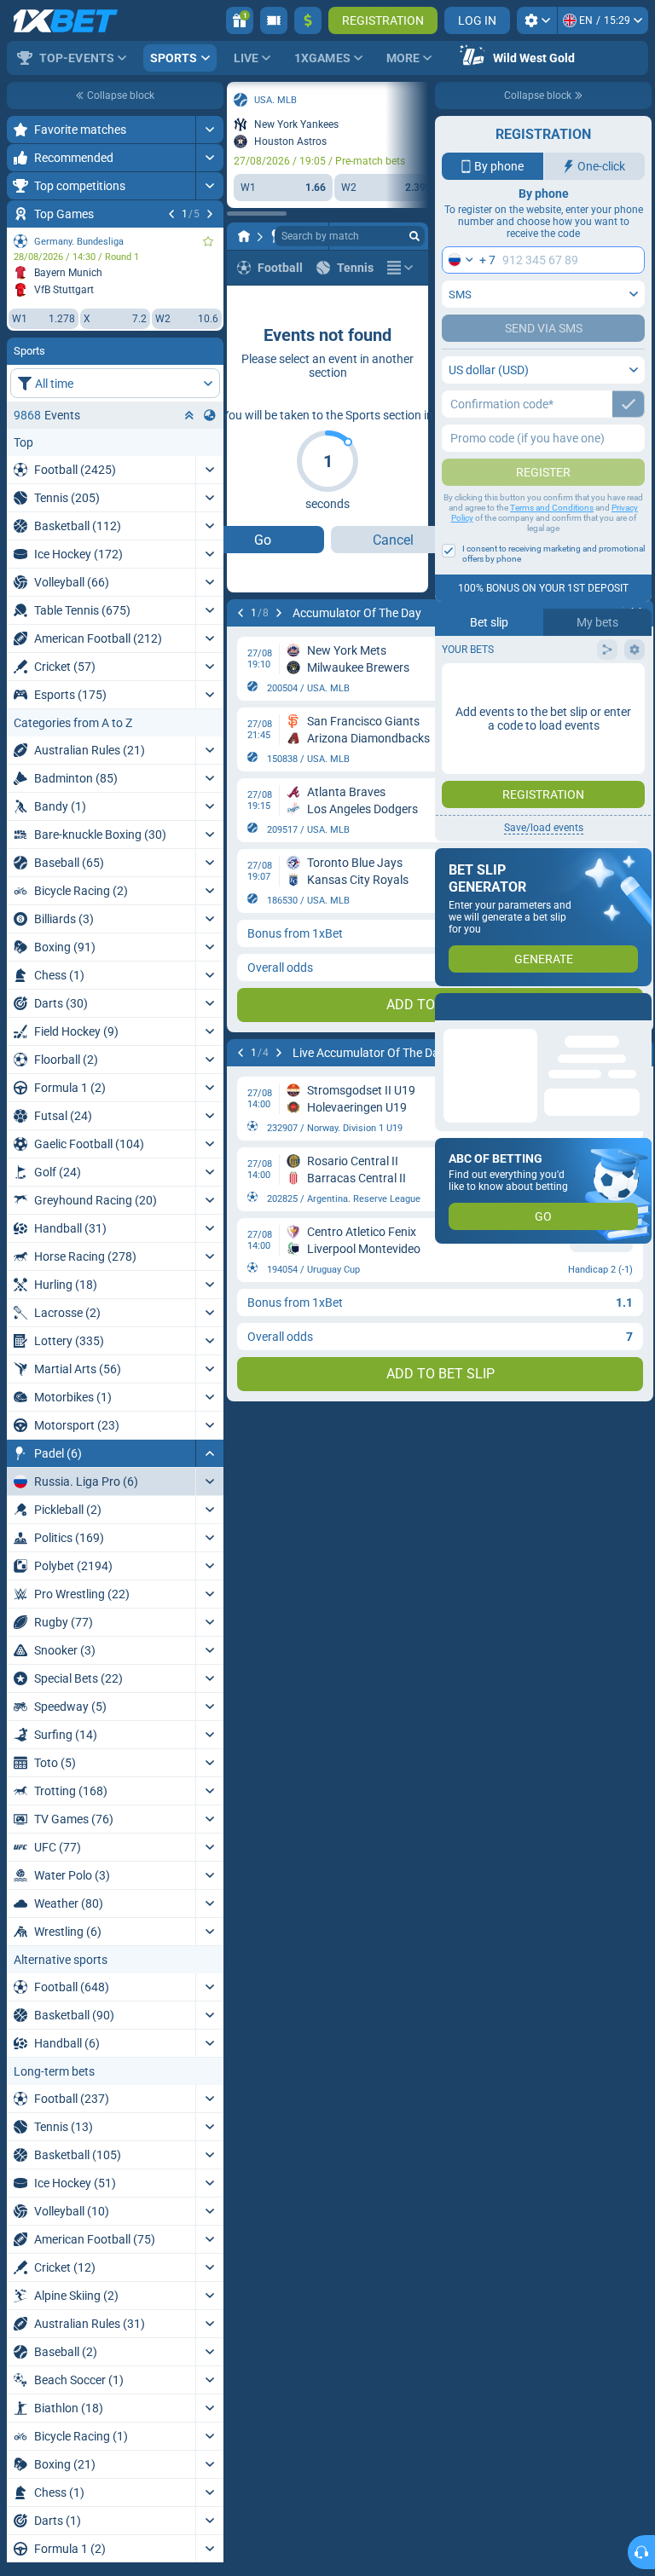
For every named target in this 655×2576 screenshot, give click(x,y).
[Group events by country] (210, 415)
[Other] (400, 268)
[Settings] (537, 20)
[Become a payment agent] (274, 20)
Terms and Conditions (552, 508)
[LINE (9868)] (244, 236)
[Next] (210, 214)
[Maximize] (209, 130)
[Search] (414, 236)
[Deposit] (308, 20)
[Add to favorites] (208, 241)
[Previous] (171, 214)
